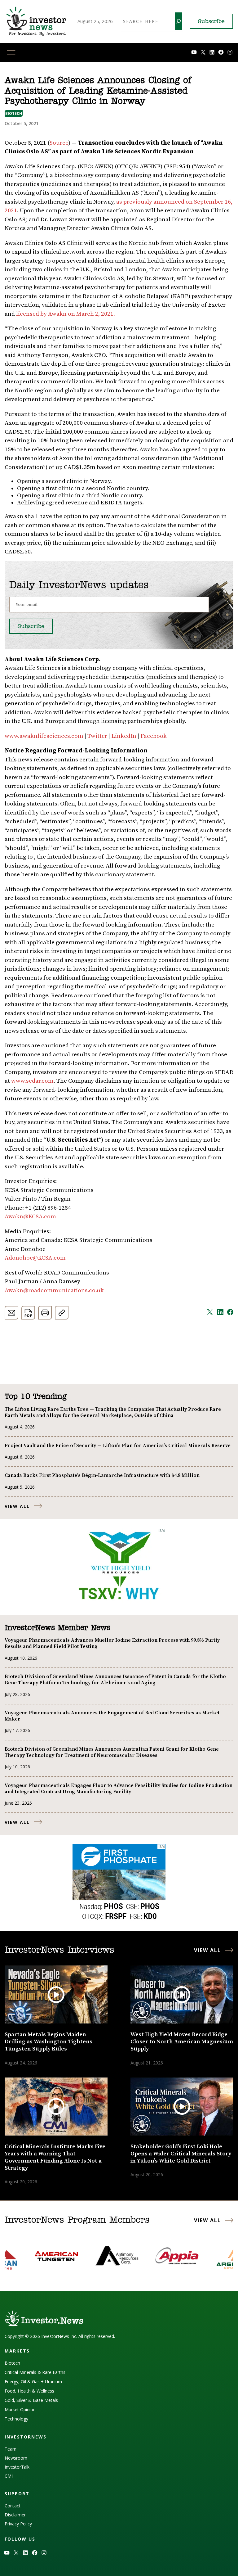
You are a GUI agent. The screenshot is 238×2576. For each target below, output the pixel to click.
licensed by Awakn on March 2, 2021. (66, 314)
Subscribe (211, 22)
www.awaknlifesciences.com (44, 736)
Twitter (97, 736)
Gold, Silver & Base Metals (31, 2400)
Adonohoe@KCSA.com (35, 1258)
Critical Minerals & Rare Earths (35, 2372)
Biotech (14, 113)
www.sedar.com (32, 1081)
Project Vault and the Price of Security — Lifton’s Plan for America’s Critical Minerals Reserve (118, 1446)
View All (17, 1506)
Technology (16, 2419)
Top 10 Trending (35, 1397)
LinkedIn (123, 736)
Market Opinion (20, 2409)
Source (59, 143)
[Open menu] (11, 52)
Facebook (154, 736)
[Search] (178, 21)
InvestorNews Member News (57, 1628)
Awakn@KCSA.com (30, 1217)
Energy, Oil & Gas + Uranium (33, 2382)
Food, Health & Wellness (29, 2391)
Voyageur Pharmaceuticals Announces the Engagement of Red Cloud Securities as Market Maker (112, 1716)
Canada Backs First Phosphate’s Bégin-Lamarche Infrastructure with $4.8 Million (102, 1475)
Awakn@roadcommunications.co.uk (54, 1290)
